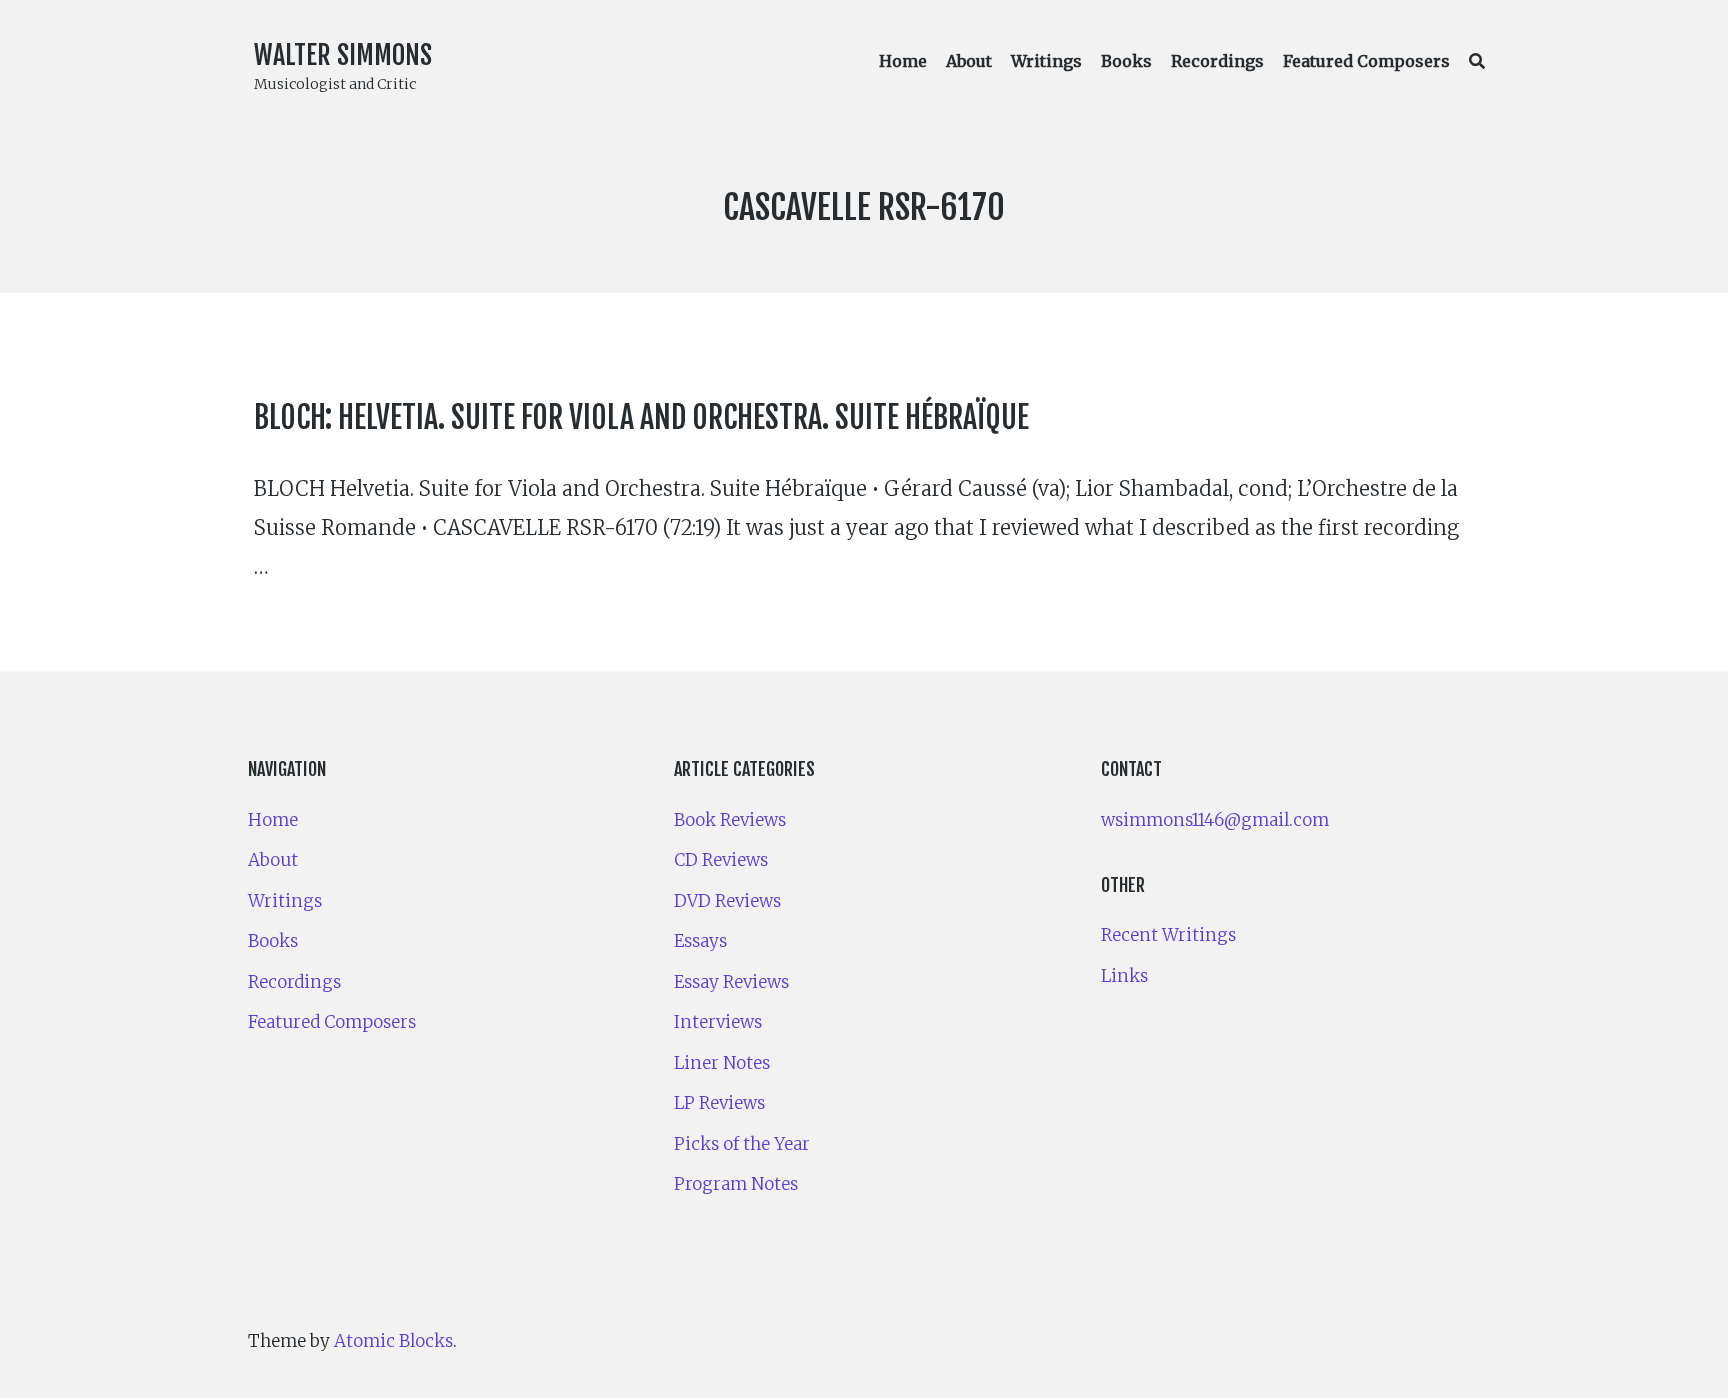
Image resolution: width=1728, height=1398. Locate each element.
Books (1126, 61)
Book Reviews (730, 820)
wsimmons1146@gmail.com (1215, 820)
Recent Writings (1168, 935)
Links (1124, 976)
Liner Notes (722, 1063)
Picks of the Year (742, 1144)
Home (903, 61)
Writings (1046, 61)
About (969, 61)
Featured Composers (1366, 61)
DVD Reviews (727, 901)
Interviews (718, 1022)
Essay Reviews (731, 982)
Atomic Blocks (393, 1341)
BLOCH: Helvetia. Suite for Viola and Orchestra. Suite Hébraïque (641, 417)
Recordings (1217, 61)
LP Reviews (719, 1103)
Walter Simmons (343, 55)
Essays (700, 941)
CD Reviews (721, 860)
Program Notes (736, 1184)
